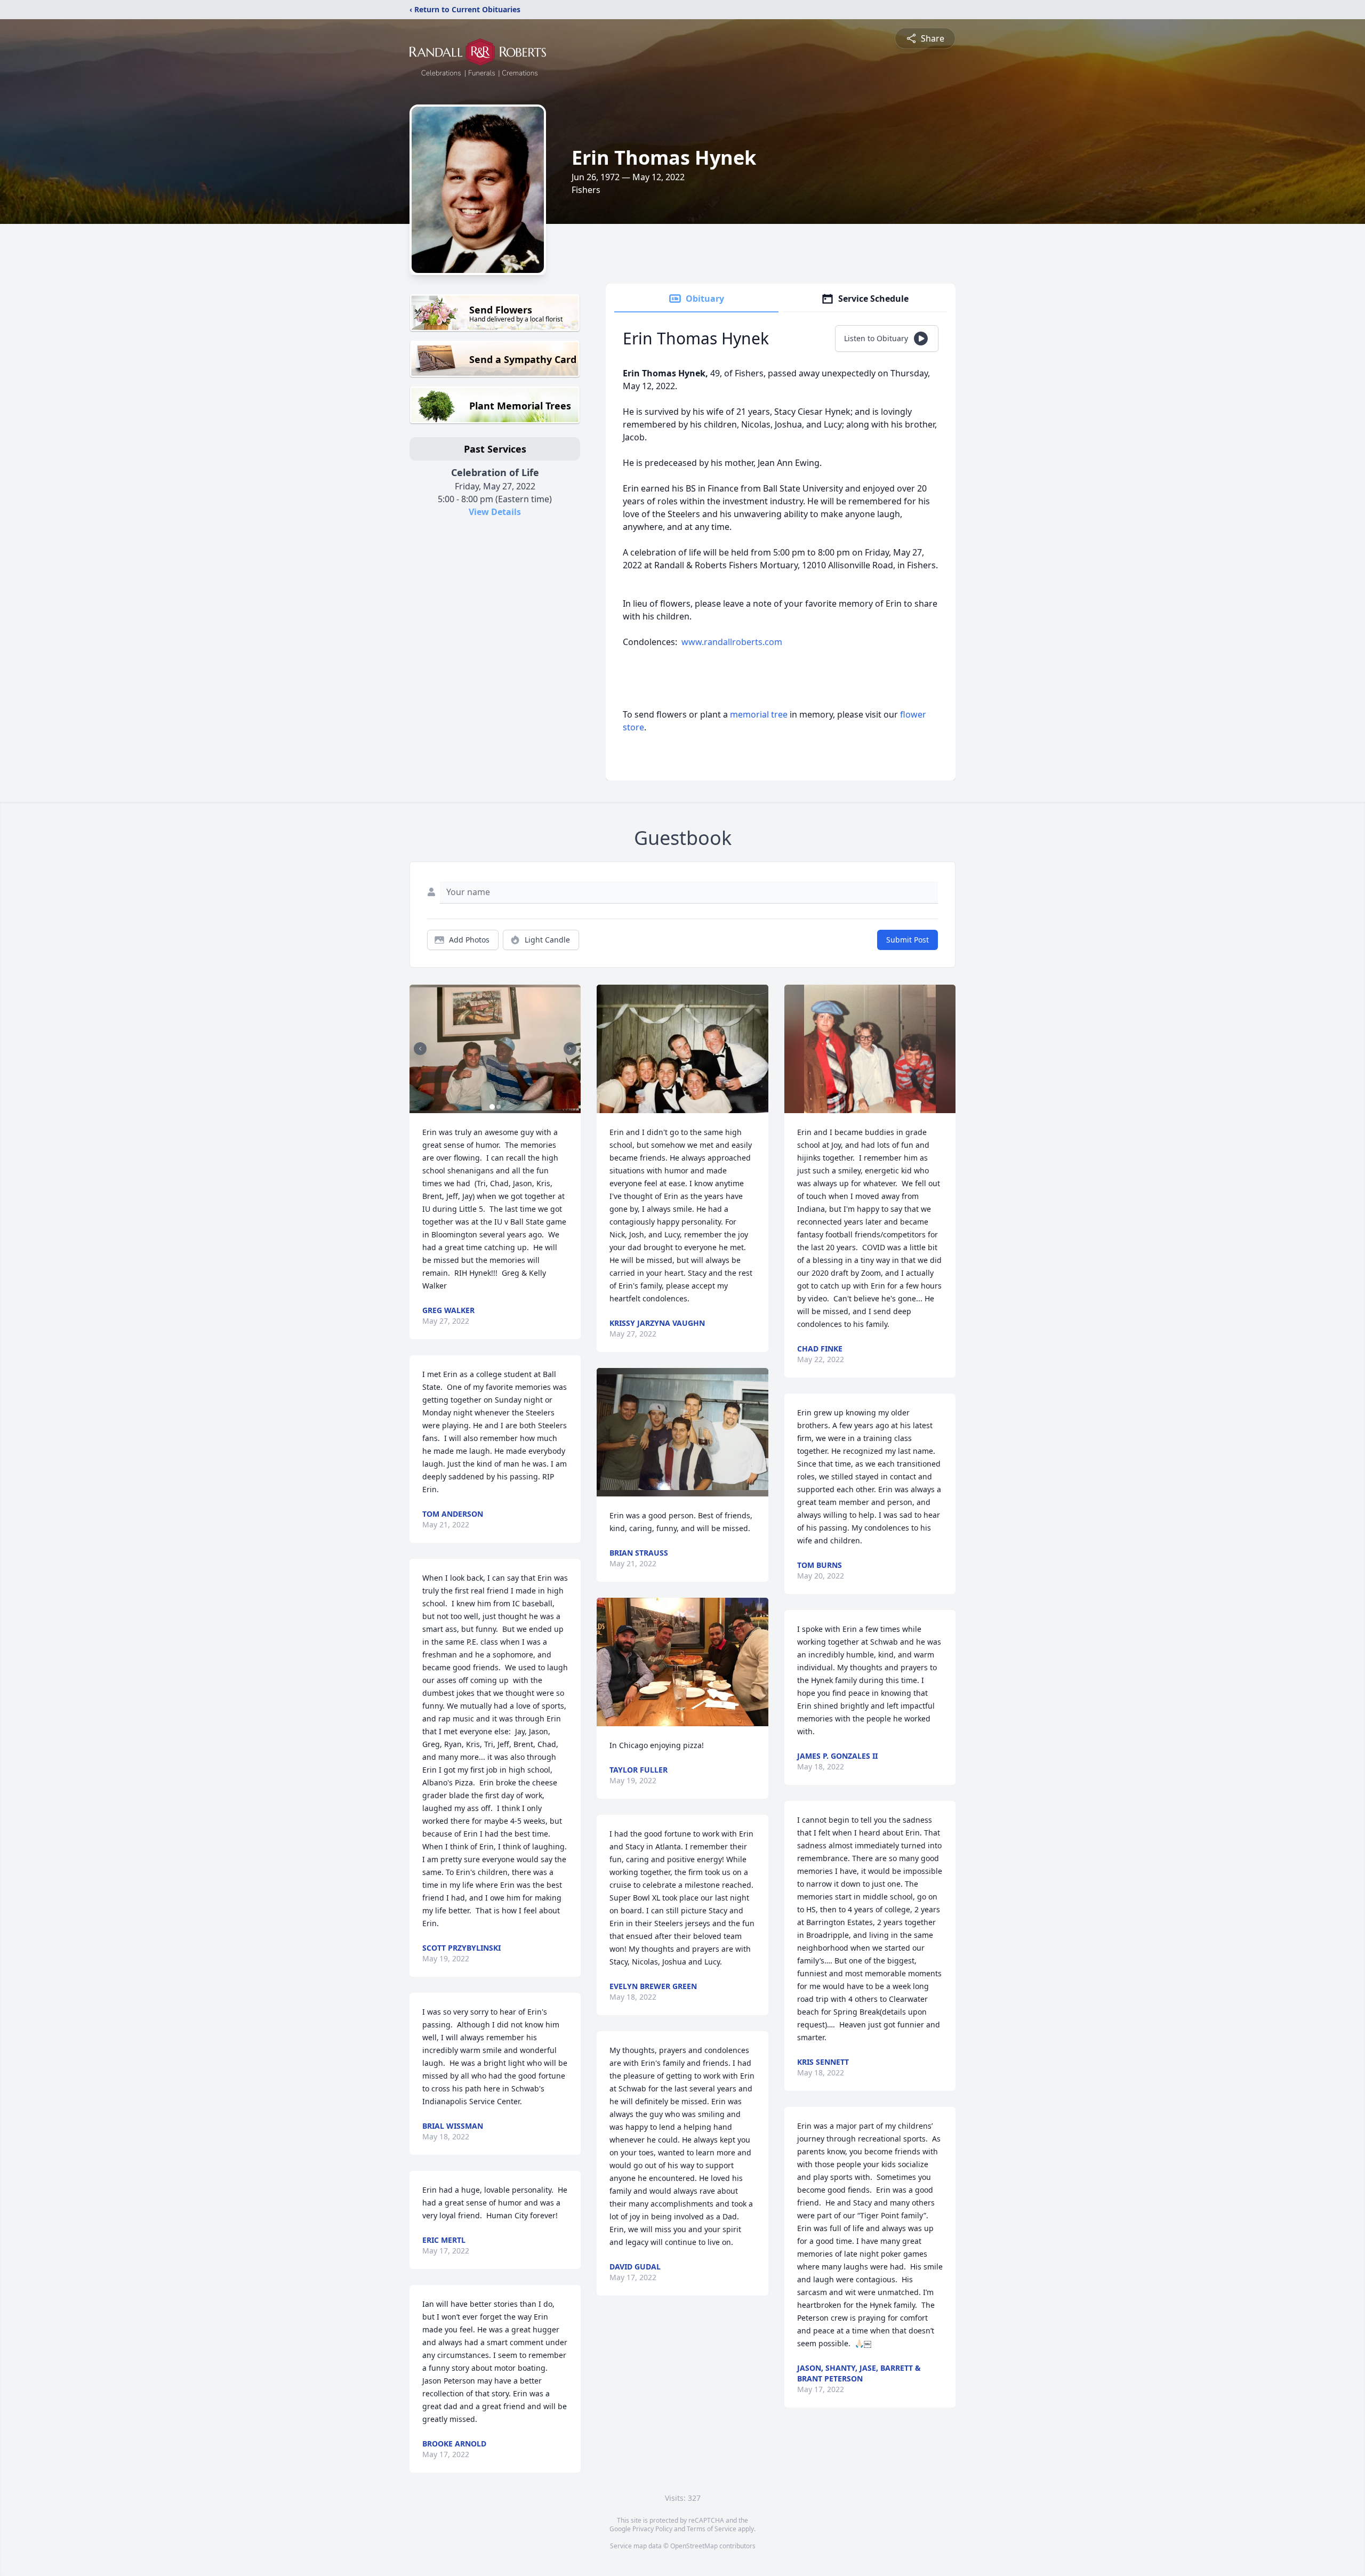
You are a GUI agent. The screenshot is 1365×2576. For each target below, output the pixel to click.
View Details (495, 512)
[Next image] (570, 1049)
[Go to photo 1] (492, 1107)
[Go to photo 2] (499, 1107)
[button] (495, 1049)
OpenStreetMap (694, 2546)
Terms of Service (712, 2529)
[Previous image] (420, 1049)
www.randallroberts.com (732, 642)
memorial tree (759, 714)
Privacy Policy (652, 2529)
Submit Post (908, 940)
